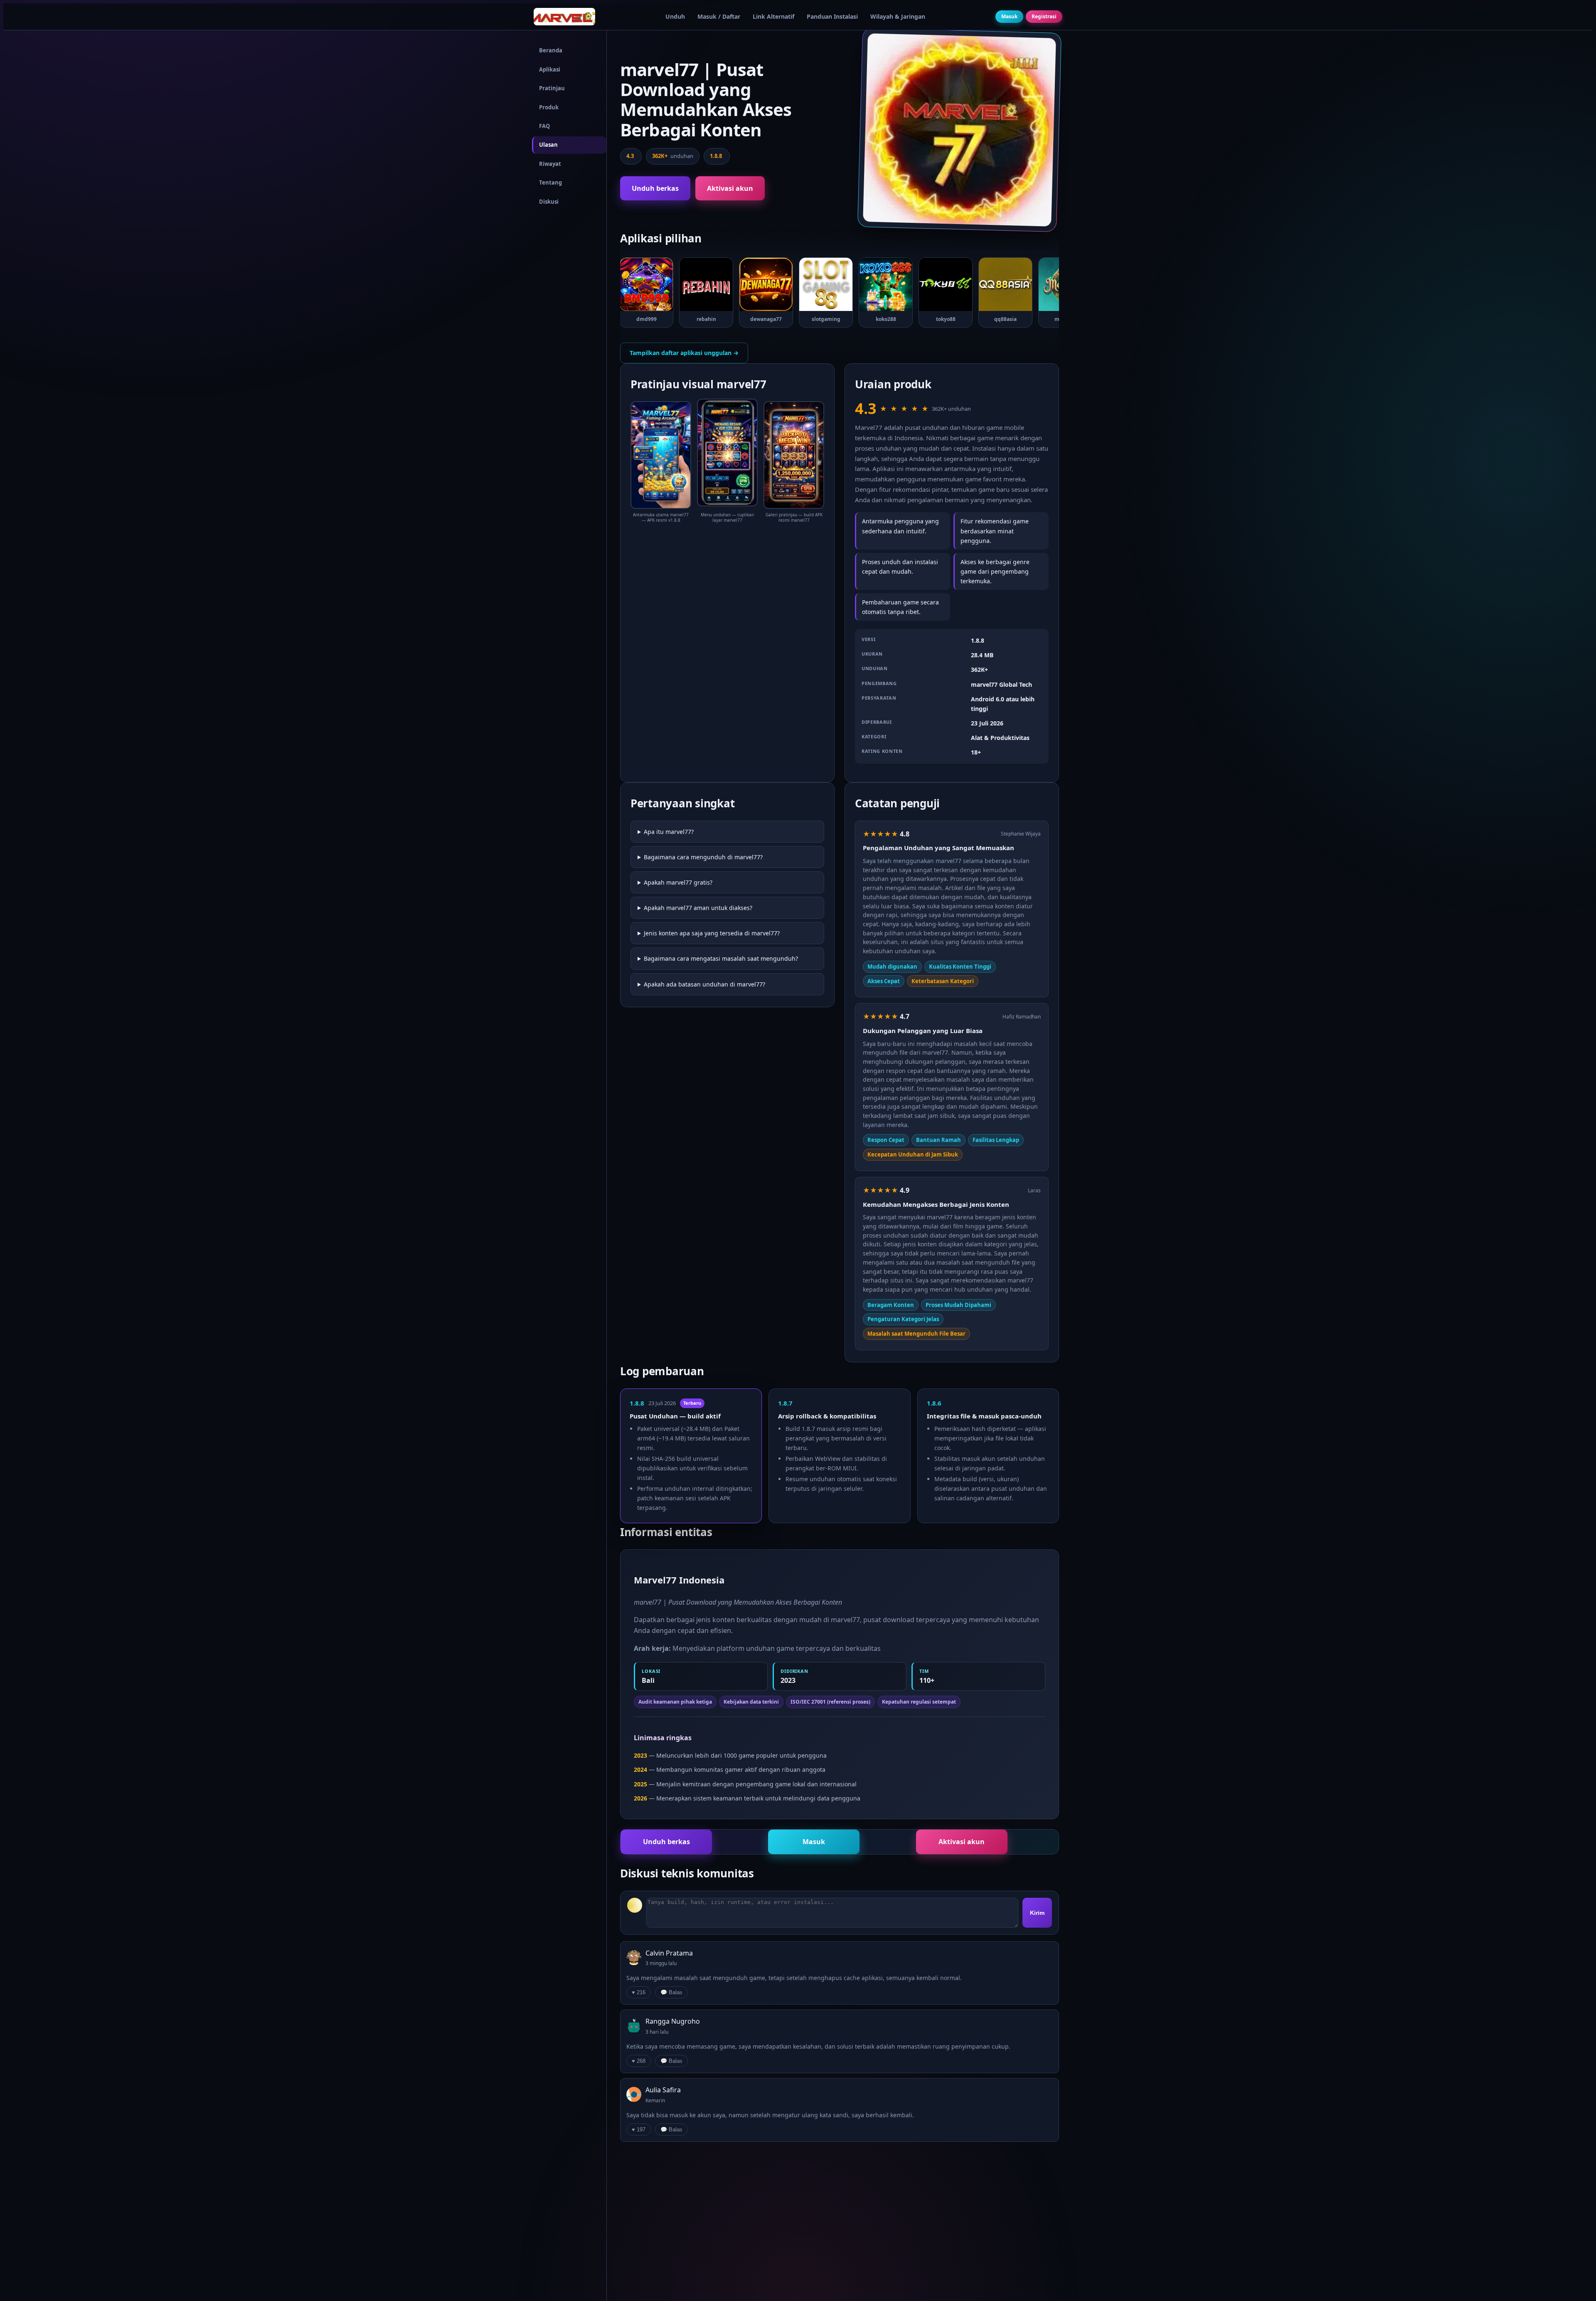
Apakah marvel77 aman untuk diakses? (698, 908)
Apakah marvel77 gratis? (678, 882)
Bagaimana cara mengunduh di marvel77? (703, 857)
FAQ (544, 126)
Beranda (551, 50)
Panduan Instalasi (832, 16)
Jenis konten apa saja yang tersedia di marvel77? (712, 933)
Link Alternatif (773, 16)
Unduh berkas (655, 188)
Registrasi (1044, 16)
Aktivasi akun (730, 188)
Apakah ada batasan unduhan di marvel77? (704, 984)
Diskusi (549, 202)
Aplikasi (550, 69)
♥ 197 (639, 2130)
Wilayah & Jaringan (898, 16)
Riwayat (550, 164)
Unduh (675, 16)
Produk (549, 107)
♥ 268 (639, 2061)
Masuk (1009, 16)
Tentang (550, 183)
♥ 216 (639, 1992)
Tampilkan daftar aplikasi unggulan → (684, 353)
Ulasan (548, 145)
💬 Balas (671, 1992)
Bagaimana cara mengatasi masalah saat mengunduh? (721, 958)
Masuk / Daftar (719, 16)
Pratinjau (552, 88)
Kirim (1037, 1913)
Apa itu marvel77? (669, 832)
